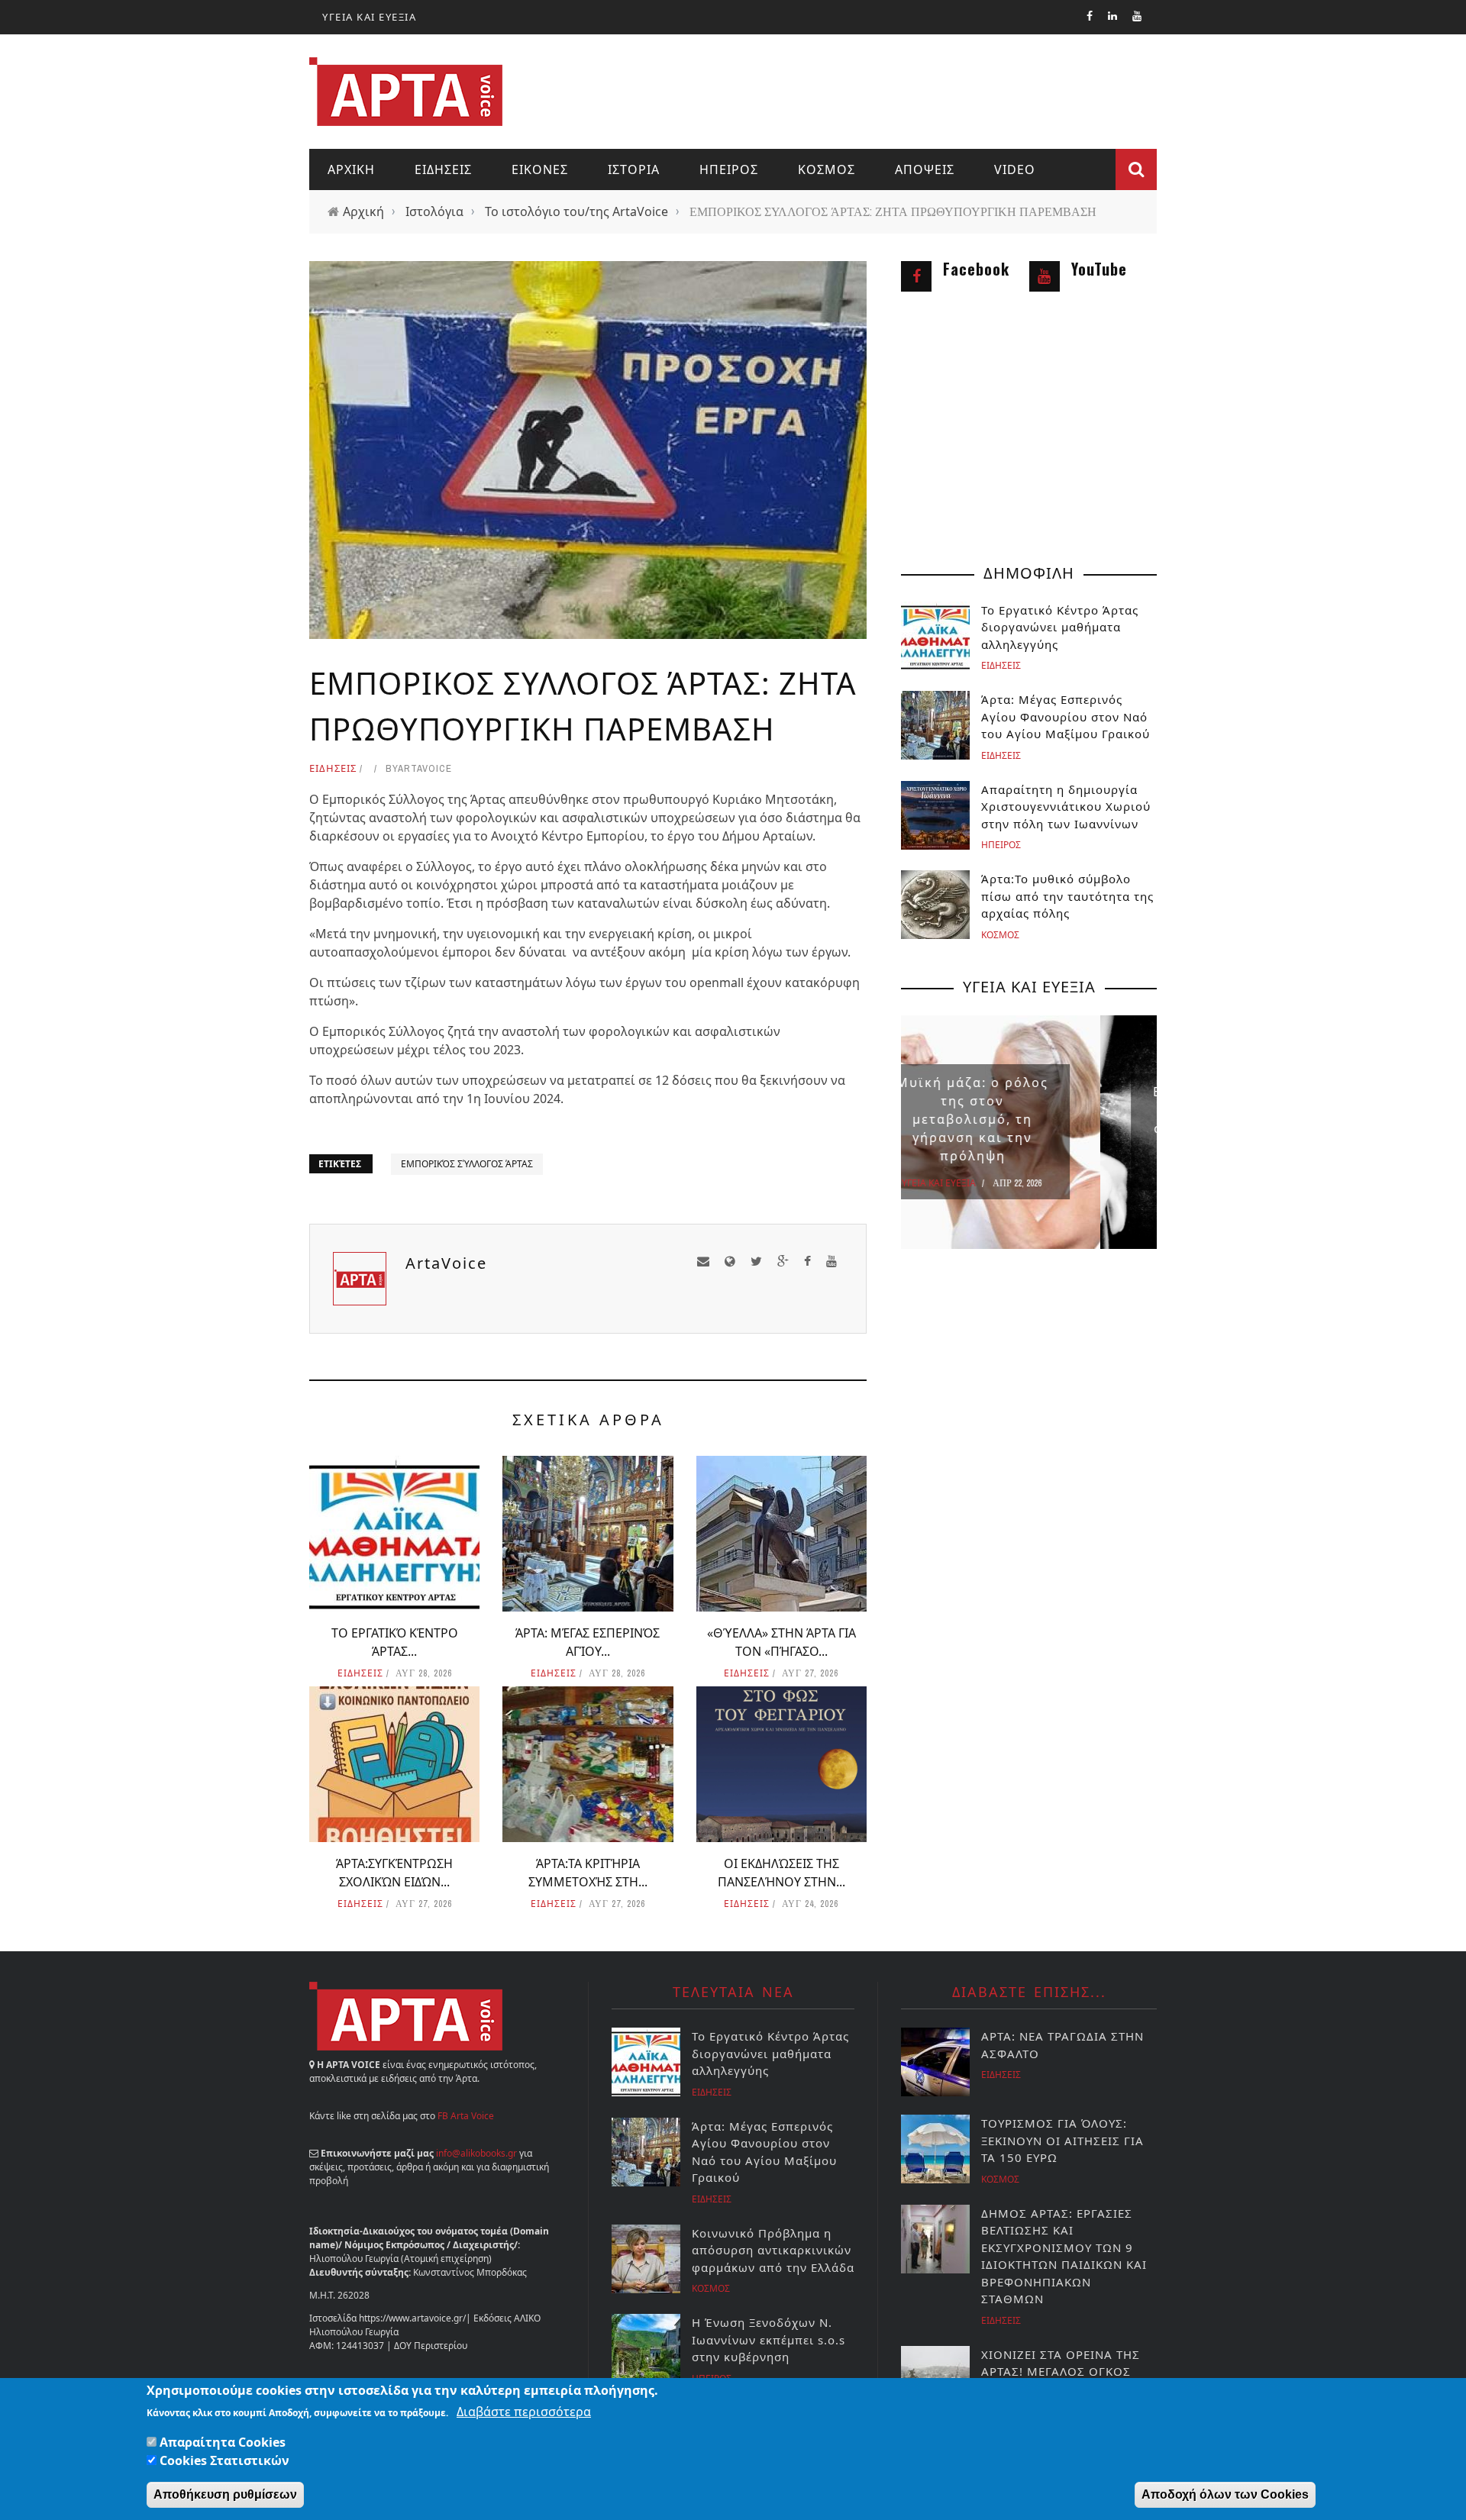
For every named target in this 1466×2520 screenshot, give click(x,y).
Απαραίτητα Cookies (223, 2442)
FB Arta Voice (466, 2116)
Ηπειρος (729, 169)
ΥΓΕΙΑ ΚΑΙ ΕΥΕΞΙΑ (369, 17)
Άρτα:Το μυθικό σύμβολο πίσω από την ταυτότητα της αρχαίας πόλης (1067, 896)
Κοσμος (827, 169)
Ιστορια (634, 169)
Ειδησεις (443, 169)
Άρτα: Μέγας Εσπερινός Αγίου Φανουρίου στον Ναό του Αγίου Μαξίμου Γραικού (1066, 716)
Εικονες (540, 169)
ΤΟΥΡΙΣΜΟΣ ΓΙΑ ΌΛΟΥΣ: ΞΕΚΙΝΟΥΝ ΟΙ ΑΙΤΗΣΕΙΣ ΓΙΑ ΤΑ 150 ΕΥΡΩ (1062, 2140)
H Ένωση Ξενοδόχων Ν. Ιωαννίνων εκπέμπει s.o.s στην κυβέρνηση (769, 2339)
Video (1015, 169)
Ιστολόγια (434, 211)
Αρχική (363, 211)
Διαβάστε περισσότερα (524, 2412)
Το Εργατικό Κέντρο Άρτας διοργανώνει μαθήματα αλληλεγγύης (1060, 627)
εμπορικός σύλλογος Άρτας (467, 1164)
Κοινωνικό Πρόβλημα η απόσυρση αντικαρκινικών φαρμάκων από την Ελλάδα (773, 2250)
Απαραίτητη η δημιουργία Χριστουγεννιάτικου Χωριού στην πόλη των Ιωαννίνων (1066, 807)
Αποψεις (925, 169)
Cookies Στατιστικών (224, 2460)
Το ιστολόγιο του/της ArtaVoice (576, 211)
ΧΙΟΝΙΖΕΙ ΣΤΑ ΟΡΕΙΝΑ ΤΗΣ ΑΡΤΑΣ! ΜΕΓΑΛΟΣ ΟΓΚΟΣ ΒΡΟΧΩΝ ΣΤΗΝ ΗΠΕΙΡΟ (1061, 2372)
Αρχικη (351, 169)
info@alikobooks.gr (476, 2153)
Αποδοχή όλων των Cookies (1225, 2494)
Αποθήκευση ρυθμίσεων (225, 2494)
